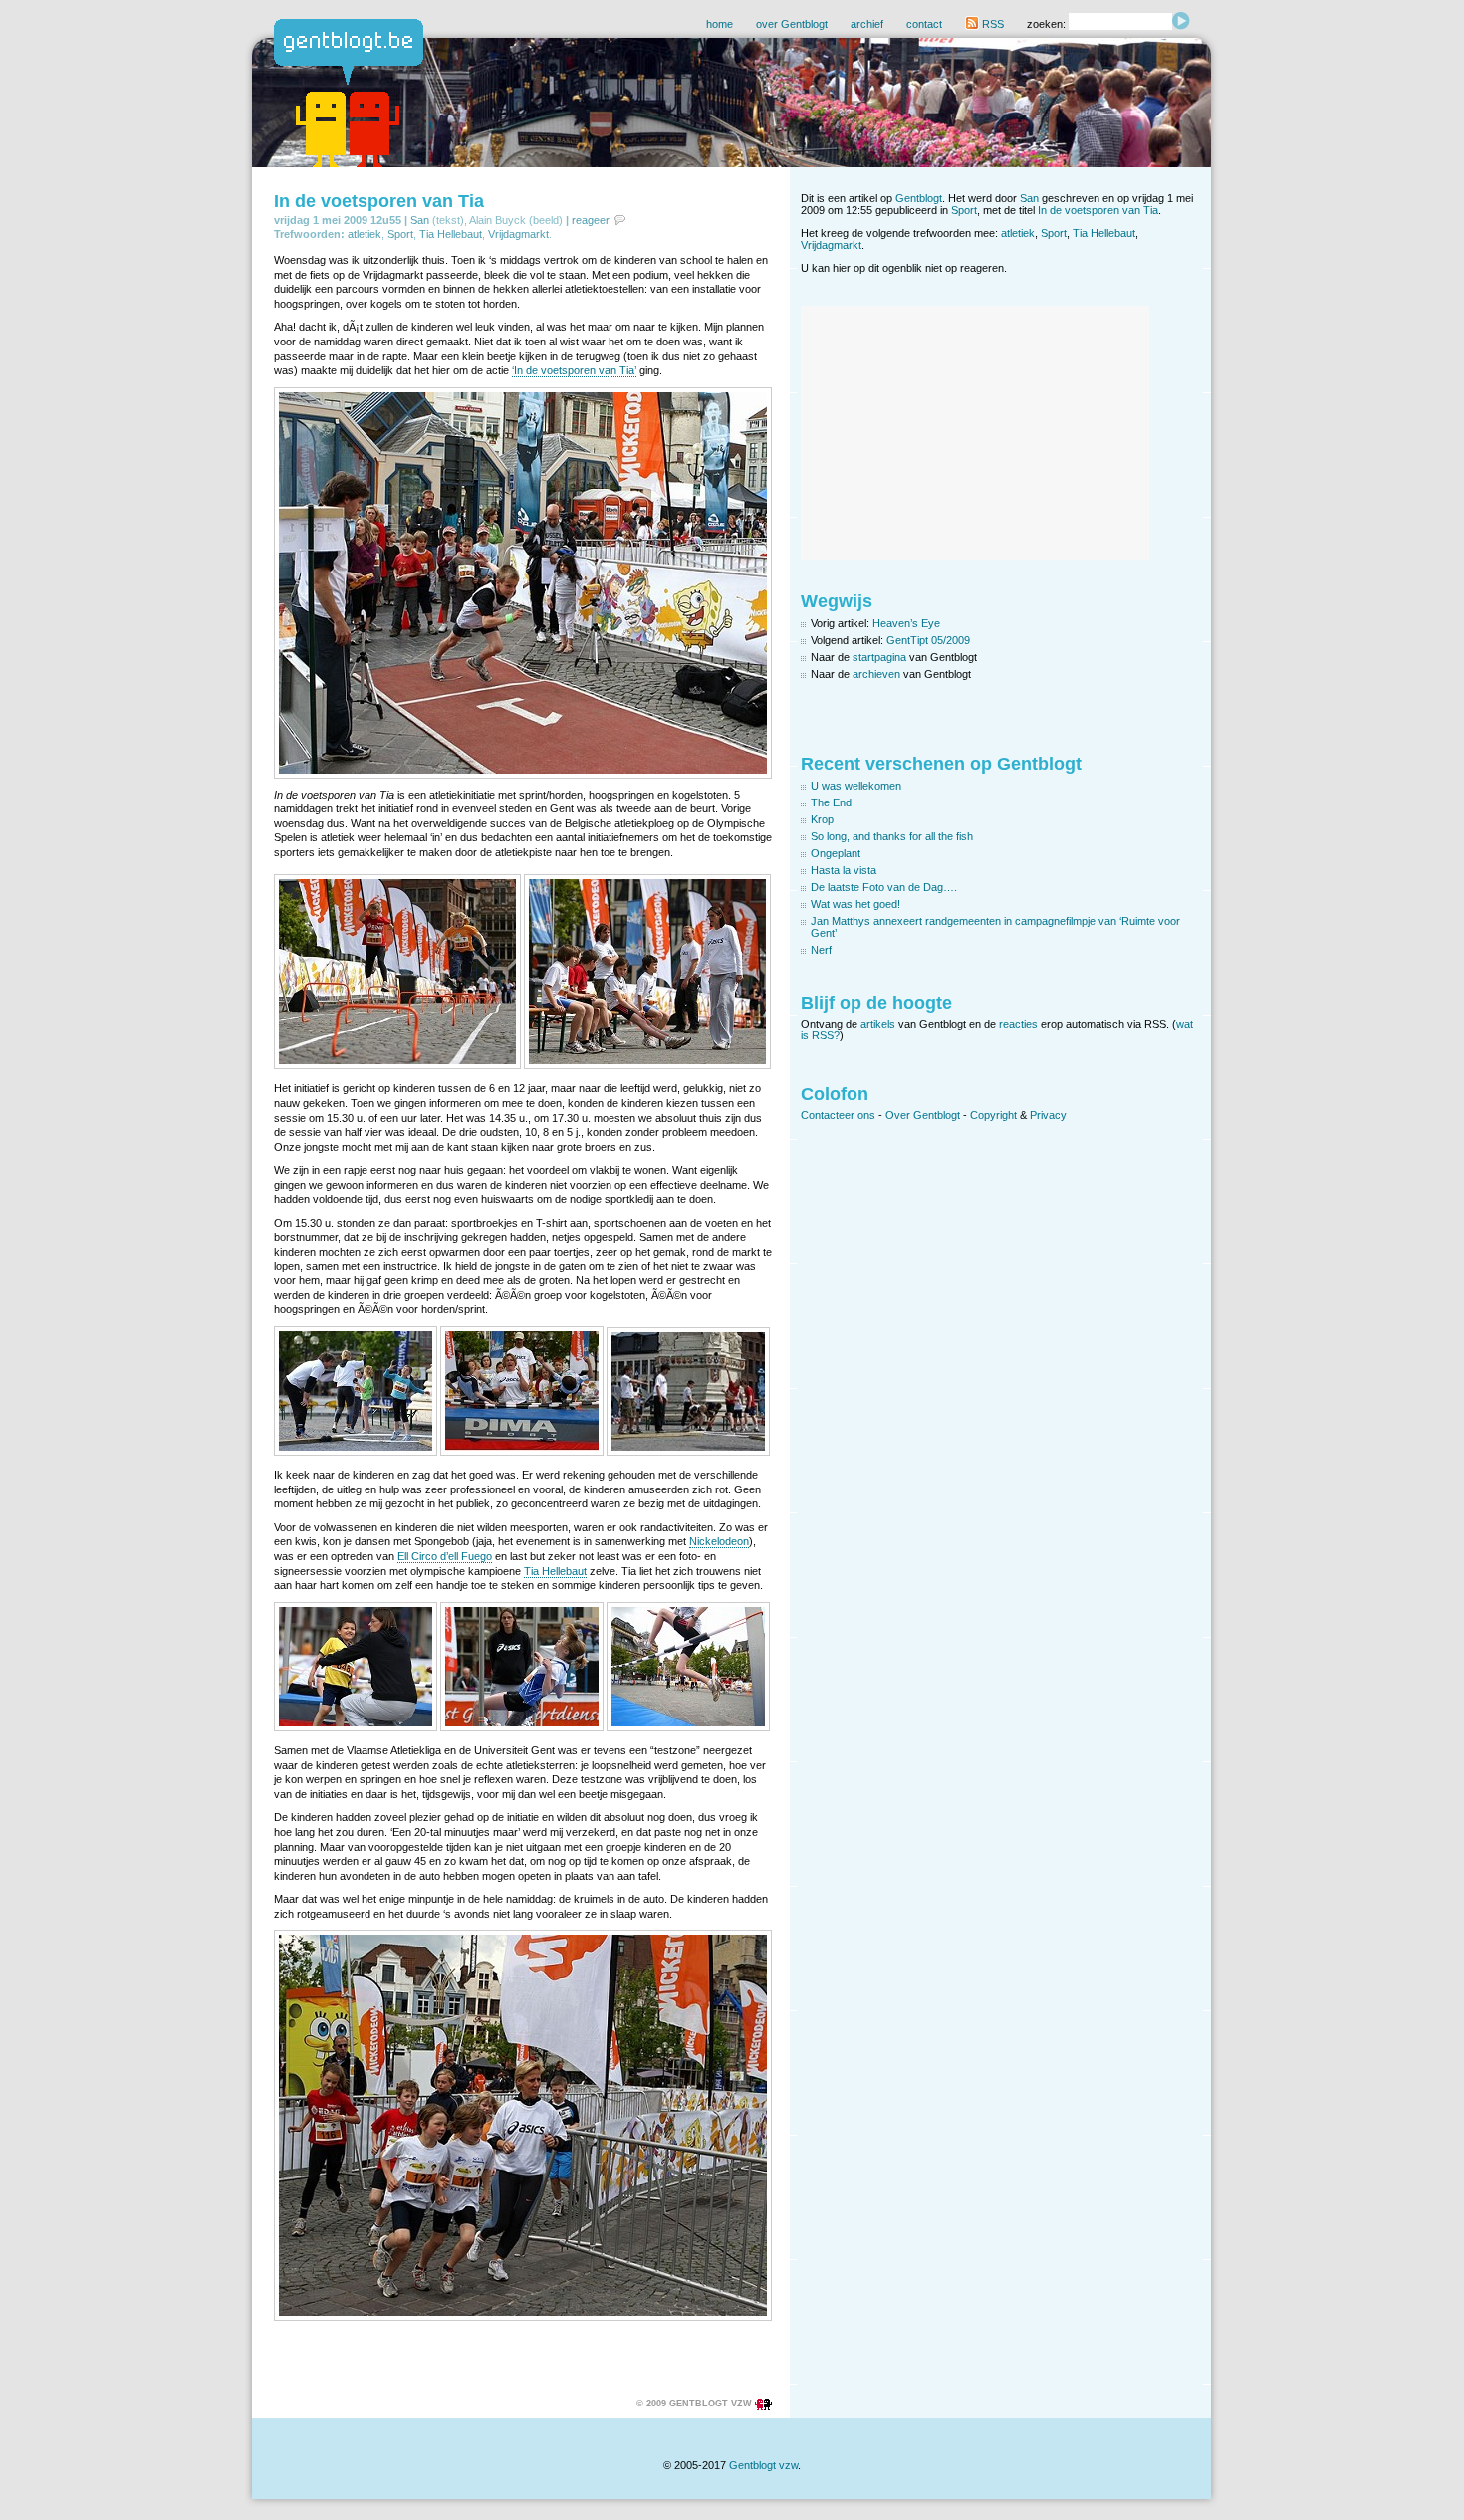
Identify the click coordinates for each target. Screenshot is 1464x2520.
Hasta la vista (844, 870)
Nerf (821, 950)
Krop (822, 819)
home (720, 24)
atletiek (365, 234)
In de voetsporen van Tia (379, 201)
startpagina (879, 657)
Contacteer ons (838, 1115)
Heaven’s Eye (906, 623)
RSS (991, 24)
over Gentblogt (792, 24)
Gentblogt (919, 198)
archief (867, 24)
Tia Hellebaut (451, 234)
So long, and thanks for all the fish (892, 836)
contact (924, 24)
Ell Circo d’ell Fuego (445, 1556)
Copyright (993, 1115)
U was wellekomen (856, 786)
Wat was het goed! (855, 904)
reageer (591, 220)
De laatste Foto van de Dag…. (884, 887)
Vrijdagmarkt (518, 234)
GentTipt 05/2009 (928, 640)
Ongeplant (836, 853)
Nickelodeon (719, 1541)
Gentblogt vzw (763, 2465)
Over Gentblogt (923, 1115)
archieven (876, 674)
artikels (878, 1024)
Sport (400, 234)
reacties (1018, 1024)
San (420, 220)
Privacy (1048, 1115)
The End (831, 802)
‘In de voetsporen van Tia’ (574, 370)
